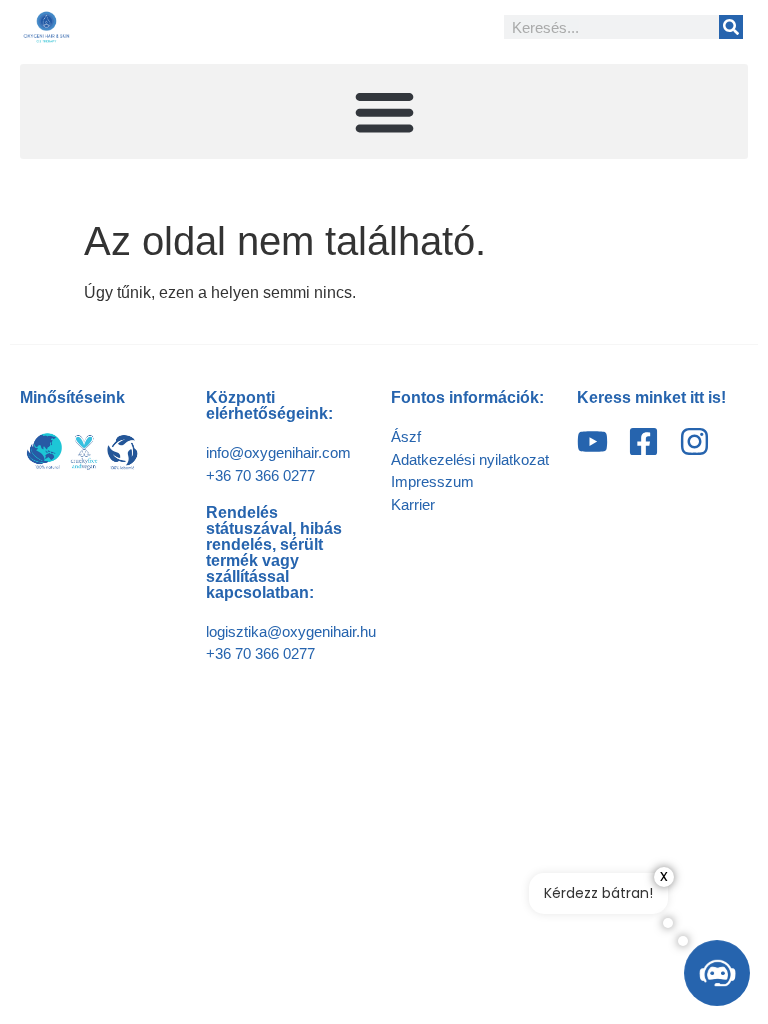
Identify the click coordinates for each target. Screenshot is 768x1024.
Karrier (413, 504)
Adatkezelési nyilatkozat (470, 459)
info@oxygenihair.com (278, 452)
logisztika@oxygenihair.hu (291, 631)
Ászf (406, 436)
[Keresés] (731, 27)
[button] (384, 111)
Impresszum (432, 481)
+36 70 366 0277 (260, 475)
